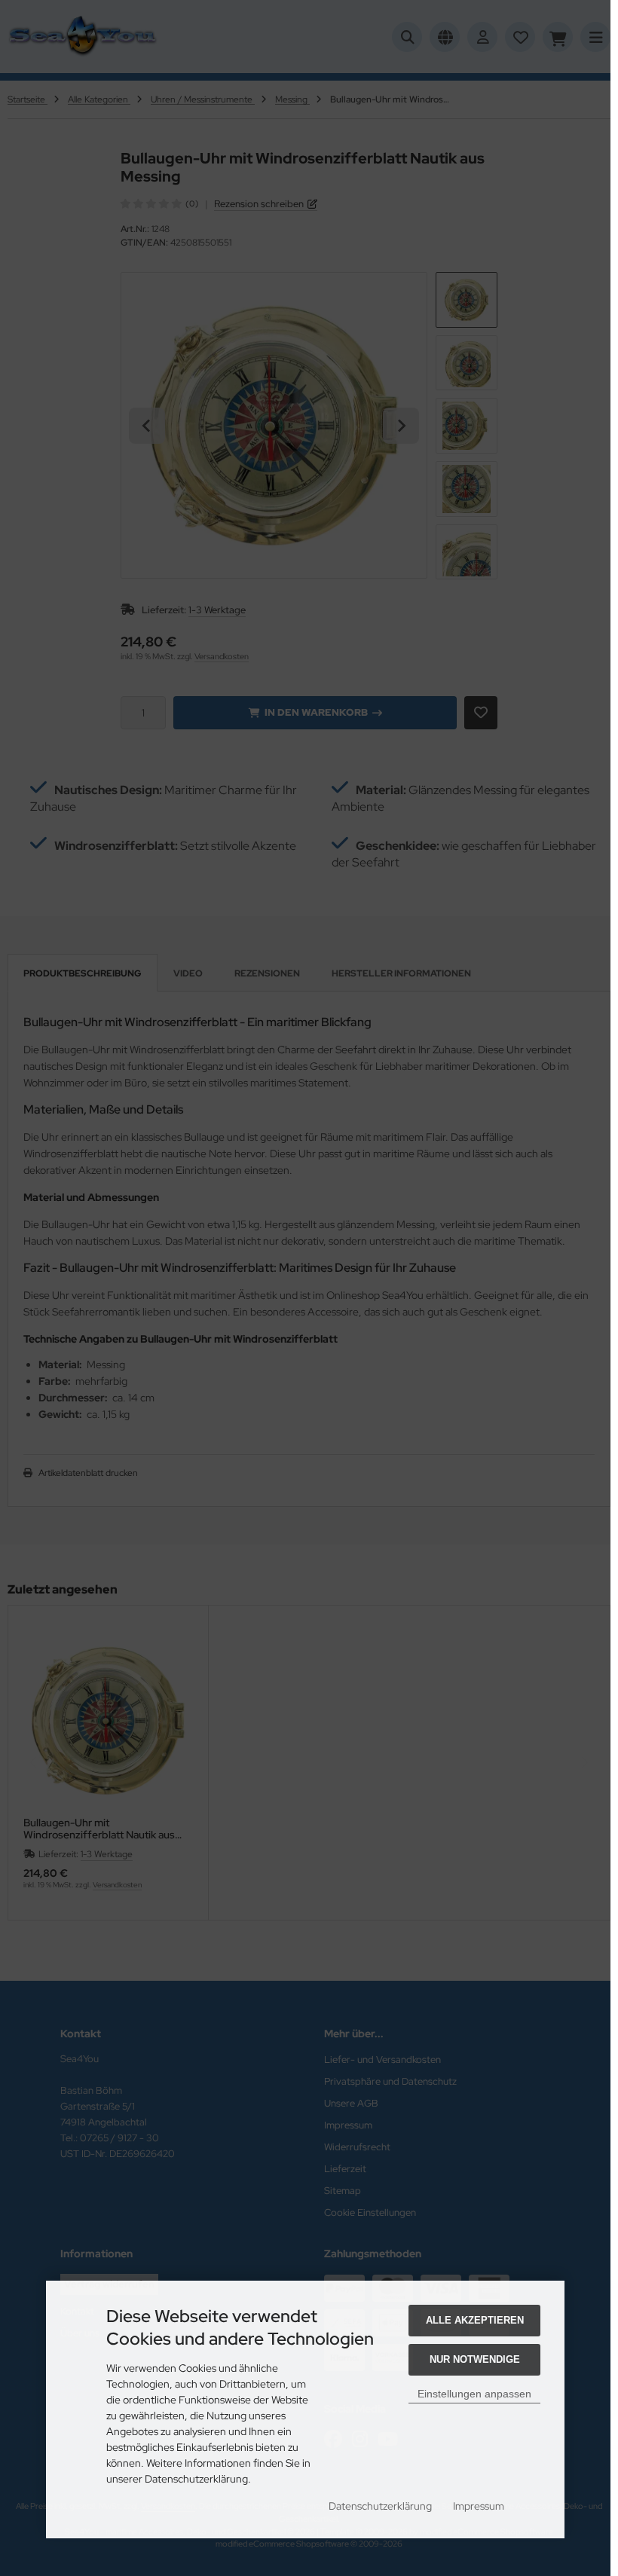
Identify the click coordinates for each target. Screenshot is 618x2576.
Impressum (479, 2506)
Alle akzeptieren (475, 2320)
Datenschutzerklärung (380, 2506)
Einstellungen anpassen (474, 2394)
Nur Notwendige (475, 2359)
